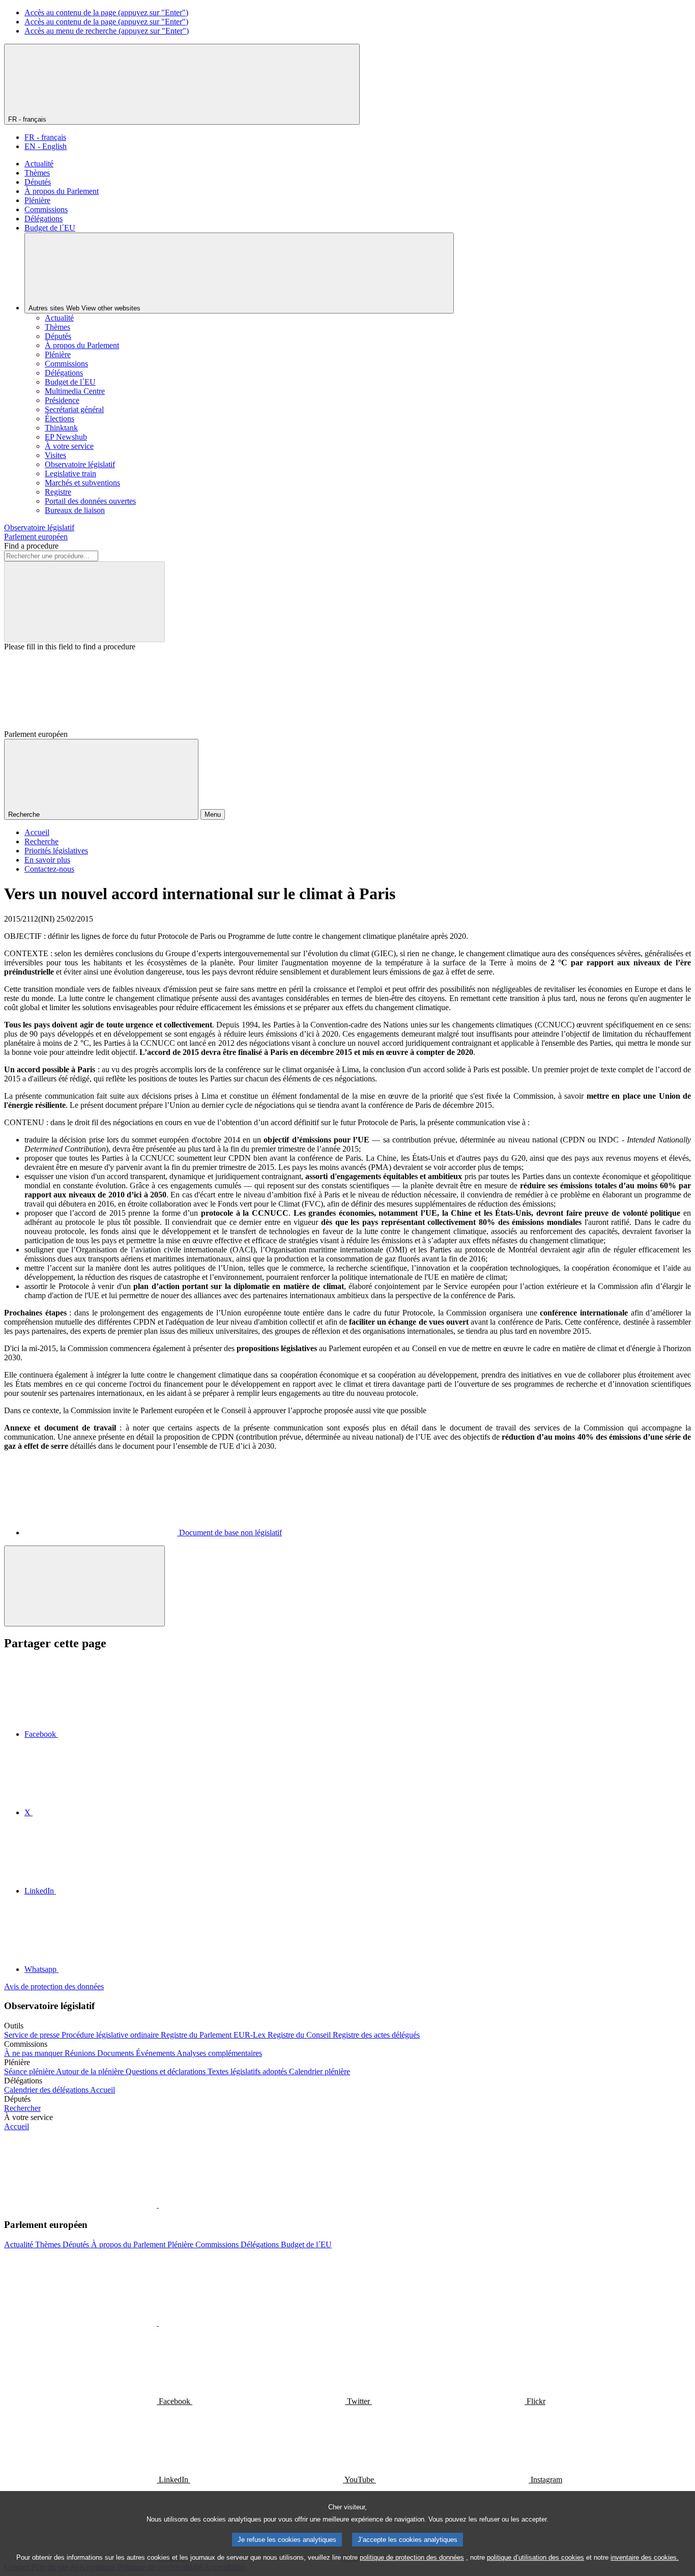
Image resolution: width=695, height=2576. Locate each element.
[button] (158, 2205)
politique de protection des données (412, 2557)
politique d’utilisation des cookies (535, 2557)
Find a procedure (31, 546)
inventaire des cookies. (645, 2557)
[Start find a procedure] (84, 602)
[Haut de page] (84, 1586)
